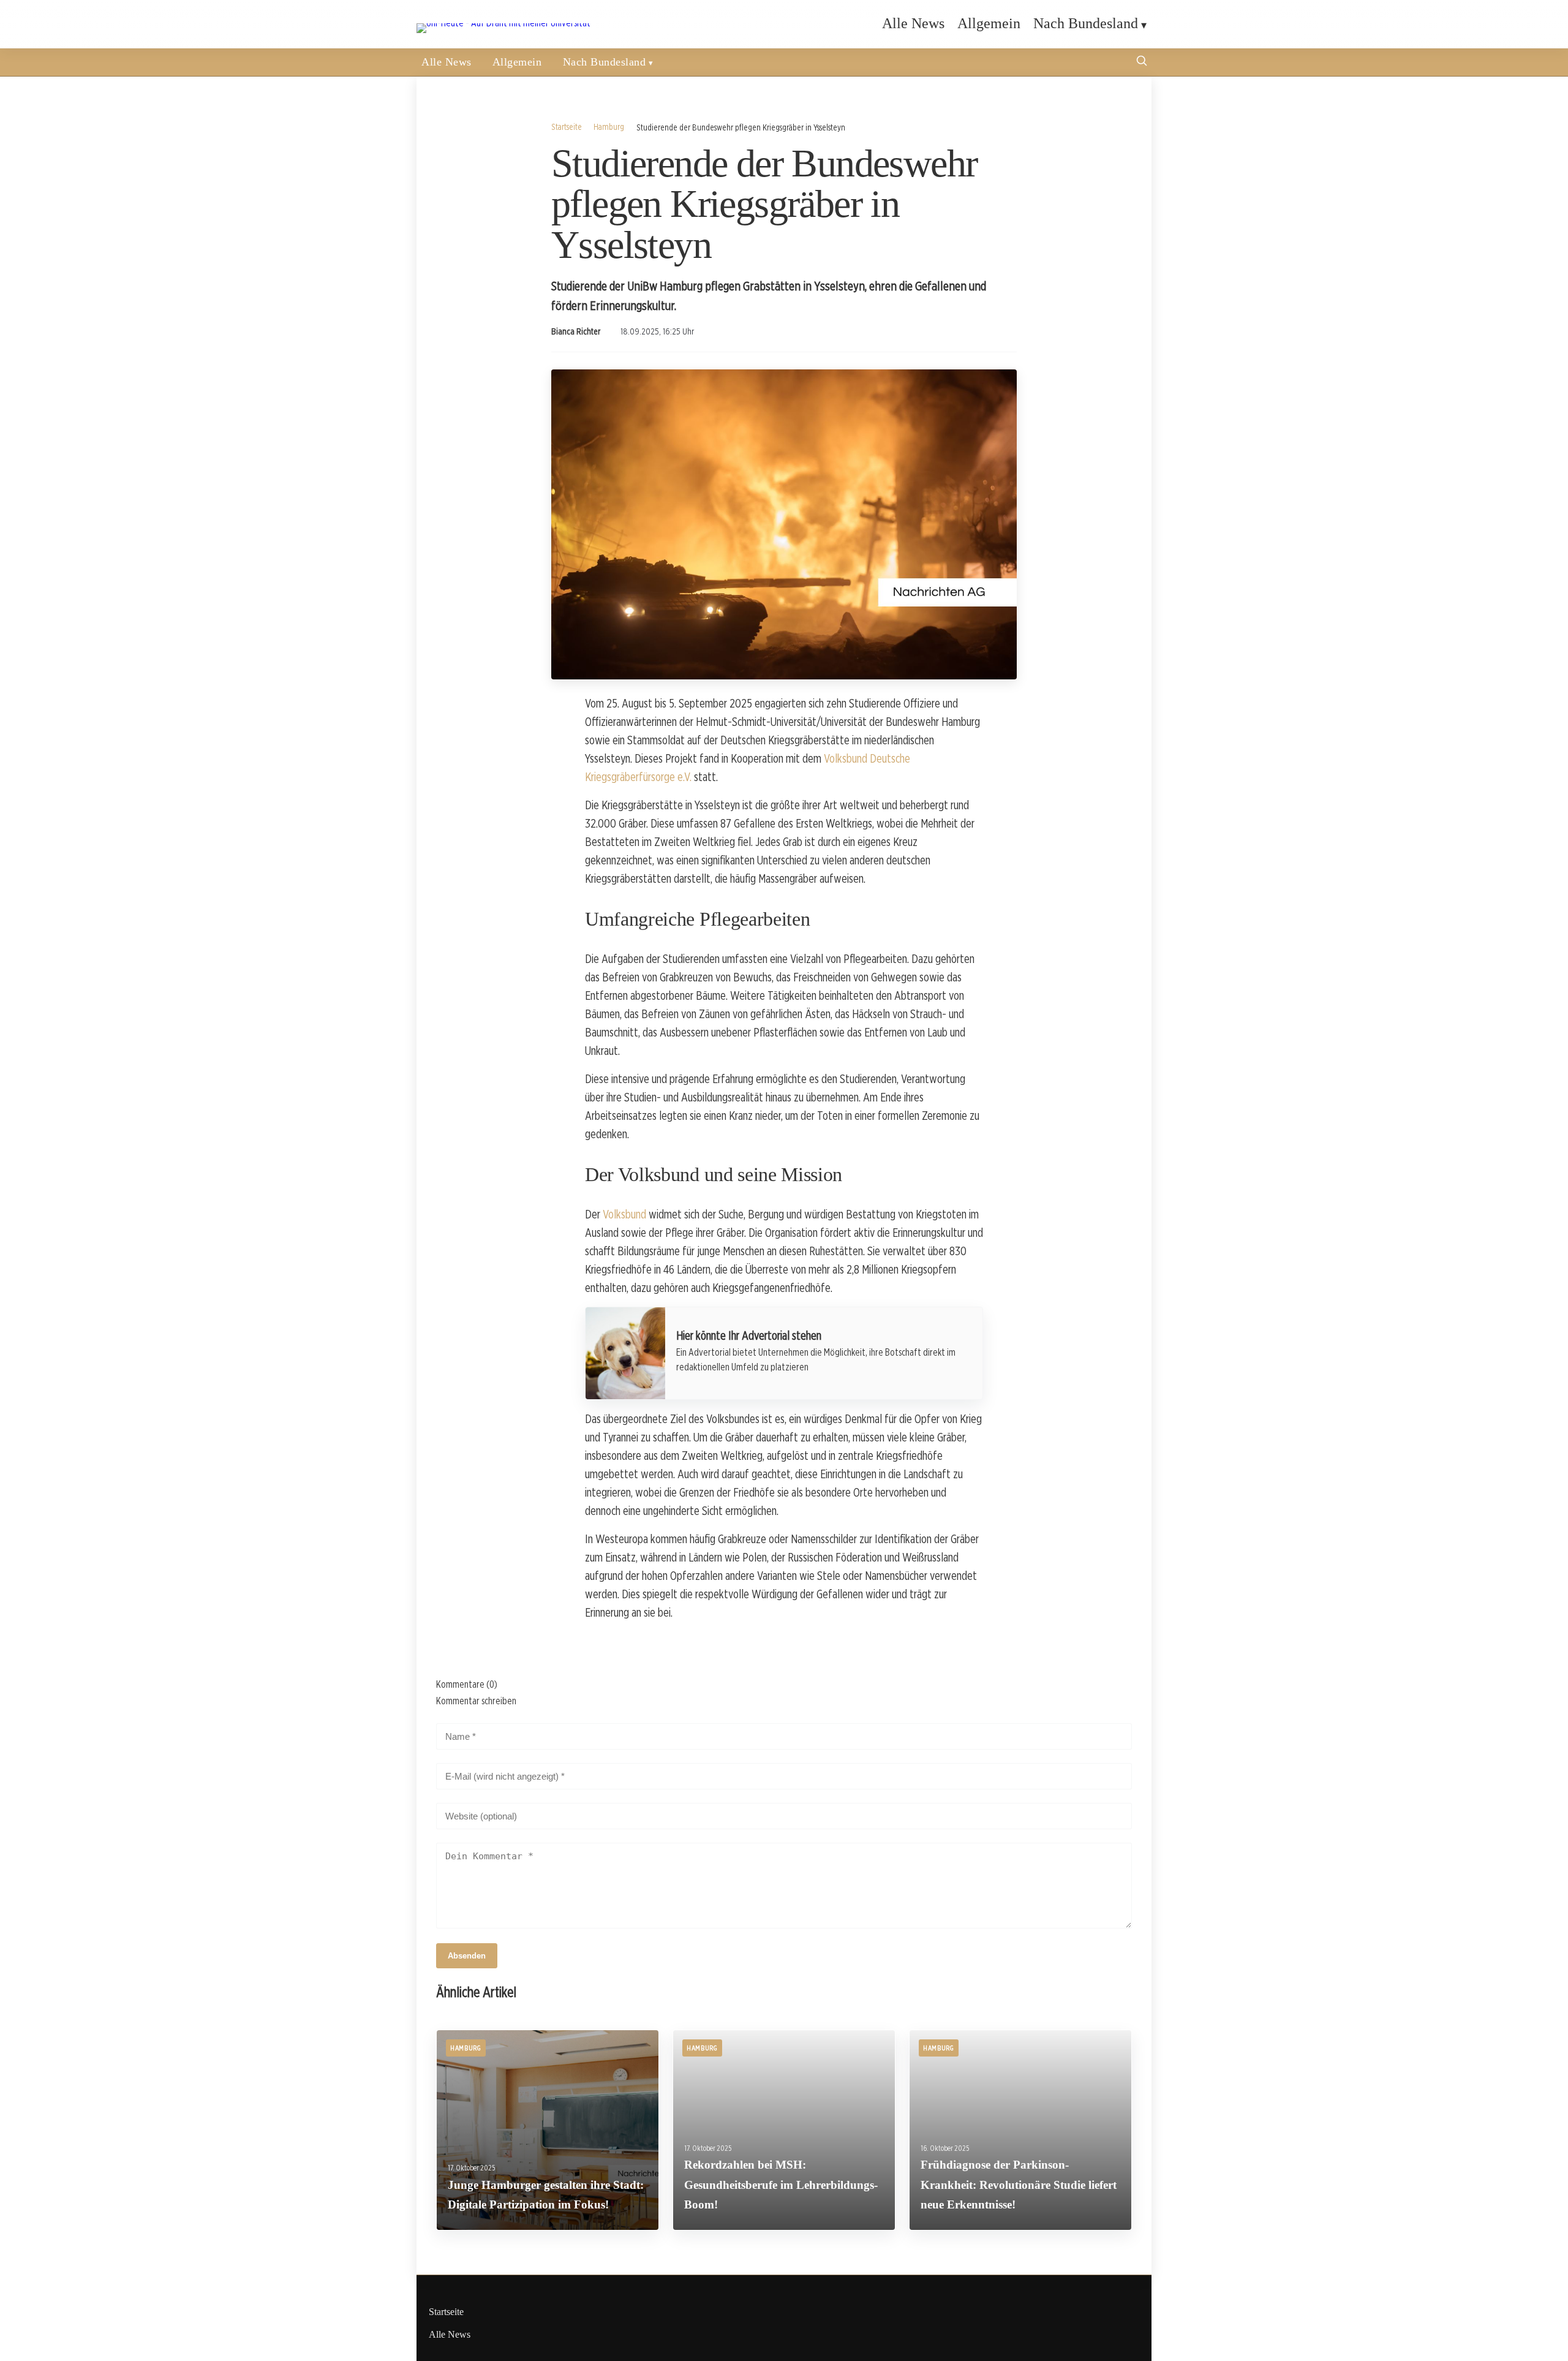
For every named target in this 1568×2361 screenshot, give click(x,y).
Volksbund (624, 1214)
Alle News (913, 23)
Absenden (467, 1956)
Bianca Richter (576, 331)
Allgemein (989, 23)
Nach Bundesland (1086, 23)
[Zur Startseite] (503, 23)
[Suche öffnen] (1142, 62)
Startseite (567, 127)
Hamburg (609, 127)
